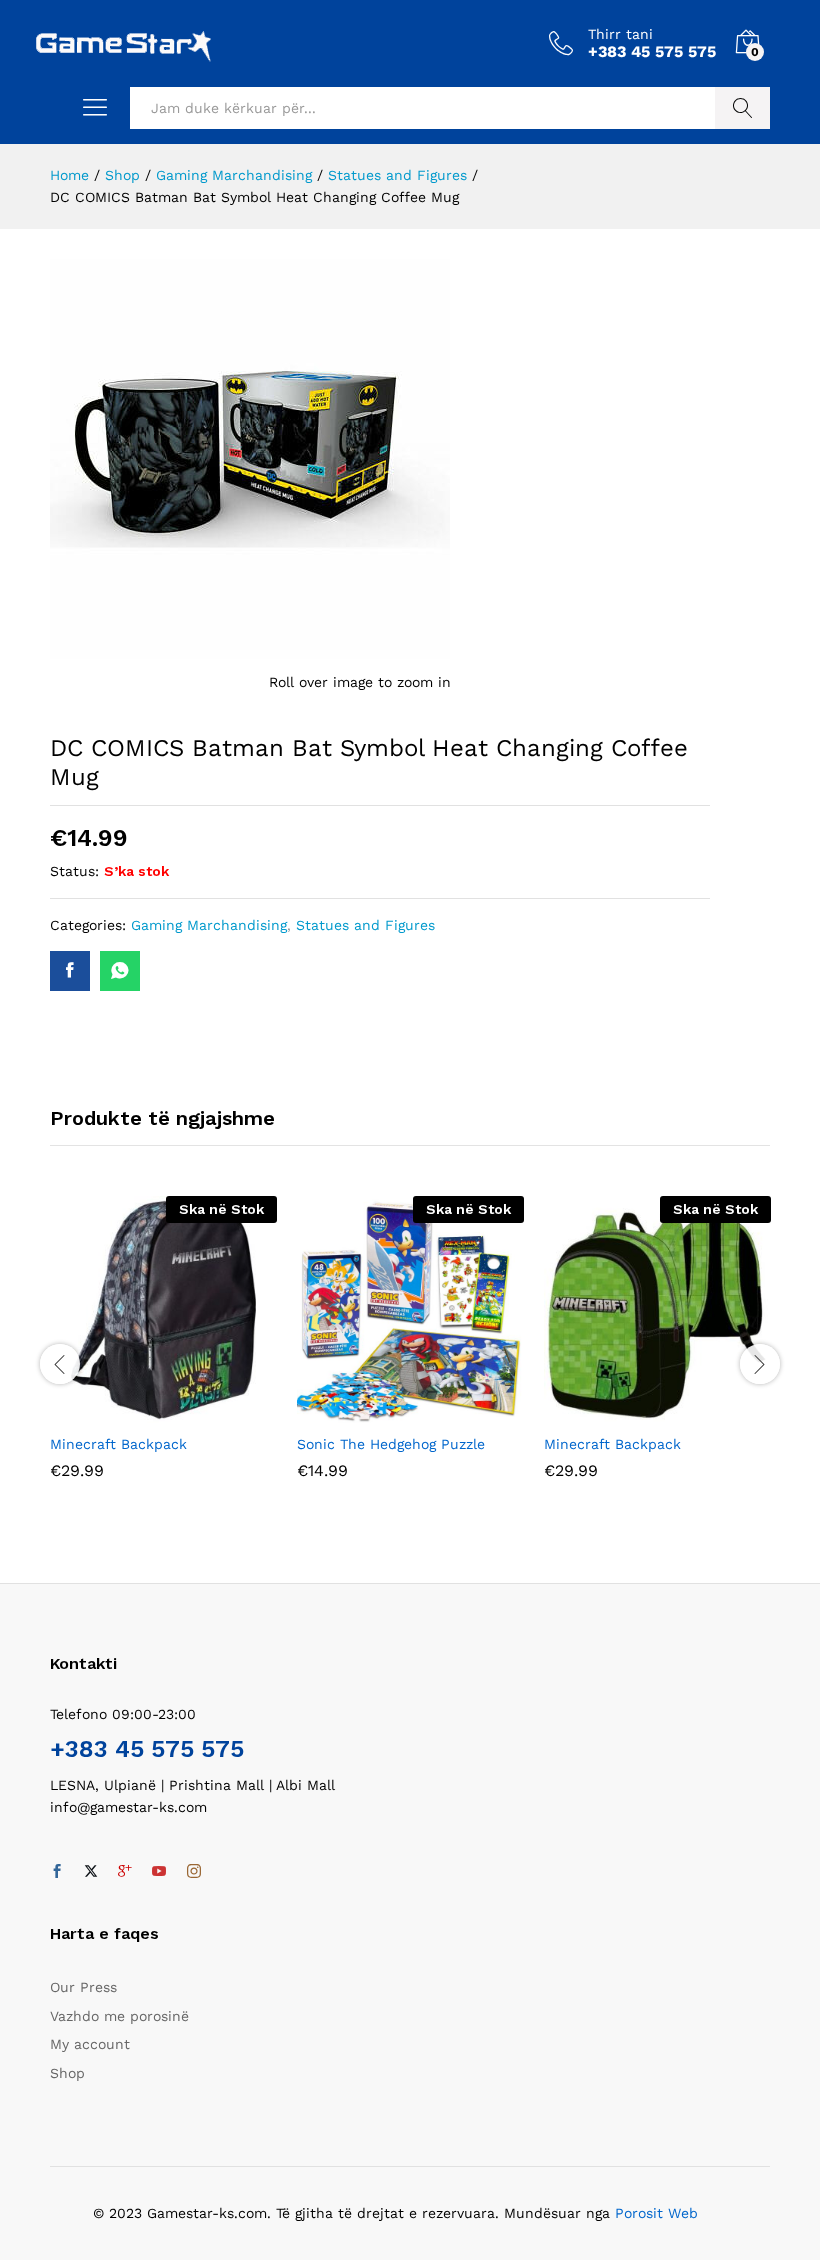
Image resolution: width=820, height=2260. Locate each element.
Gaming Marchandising (209, 925)
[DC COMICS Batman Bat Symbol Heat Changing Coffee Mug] (70, 971)
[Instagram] (194, 1872)
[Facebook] (57, 1872)
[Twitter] (91, 1872)
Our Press (83, 1987)
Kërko (742, 108)
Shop (67, 2073)
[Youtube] (159, 1872)
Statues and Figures (365, 925)
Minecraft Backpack (118, 1444)
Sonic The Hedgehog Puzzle (391, 1444)
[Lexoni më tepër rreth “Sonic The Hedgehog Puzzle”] (388, 1411)
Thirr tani (620, 34)
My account (90, 2044)
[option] (163, 1352)
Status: (74, 871)
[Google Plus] (125, 1872)
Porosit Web (656, 2213)
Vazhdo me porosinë (119, 2016)
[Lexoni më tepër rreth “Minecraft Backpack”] (141, 1411)
